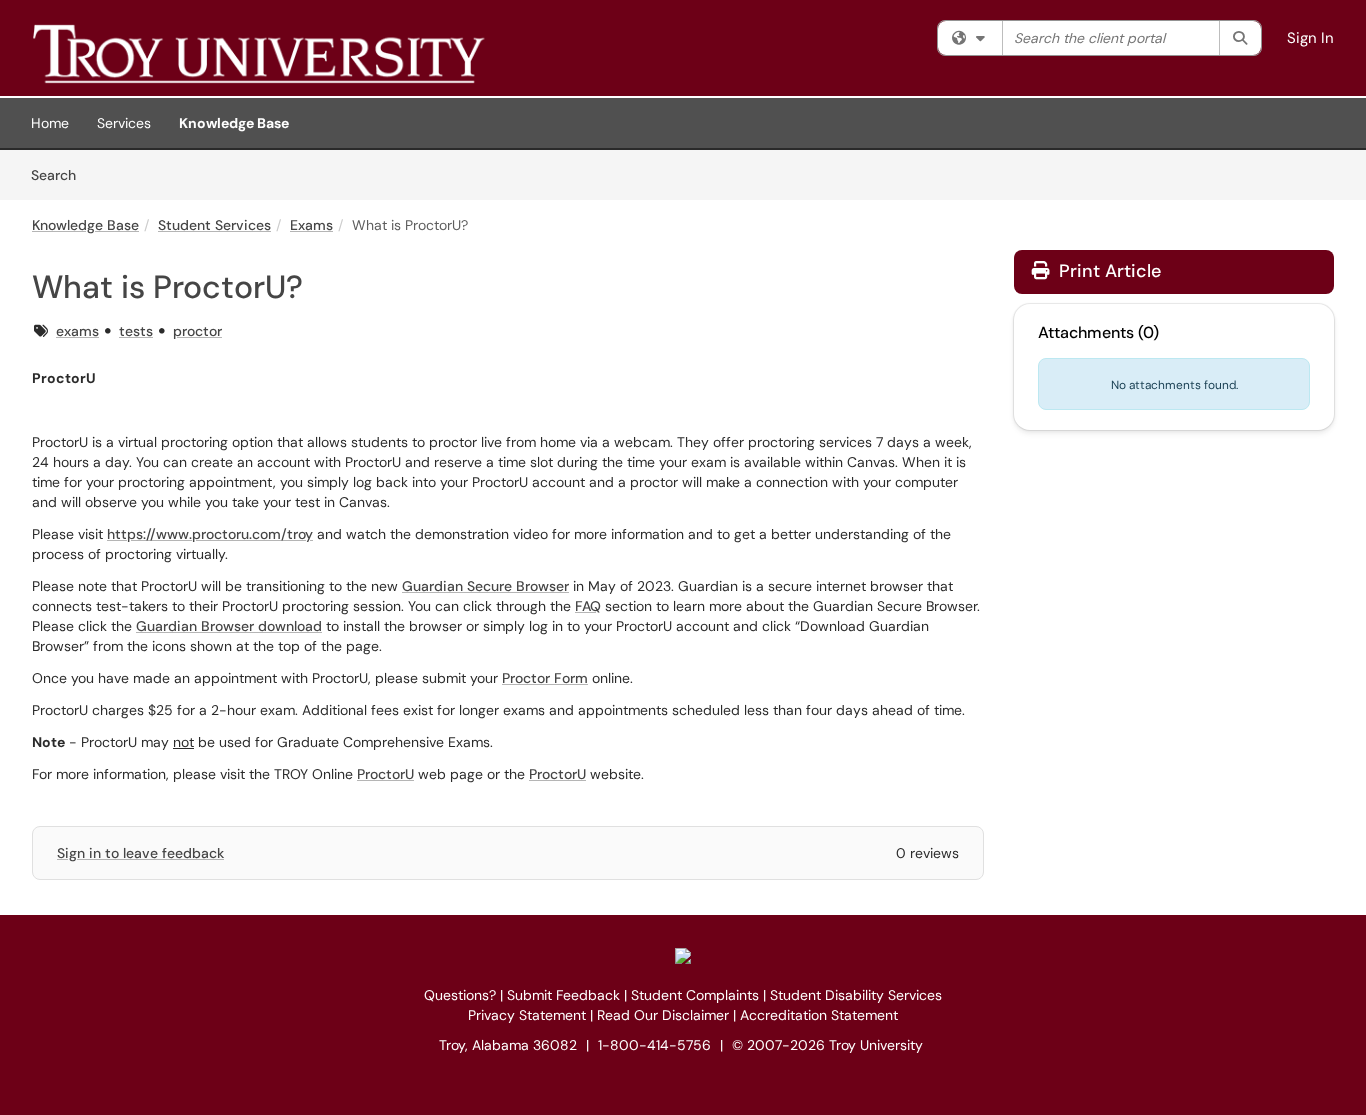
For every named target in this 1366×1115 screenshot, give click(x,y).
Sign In (1310, 38)
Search (60, 174)
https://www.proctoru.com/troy (210, 534)
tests (136, 331)
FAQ (588, 606)
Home (50, 123)
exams (77, 331)
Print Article (1107, 271)
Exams (311, 225)
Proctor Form (545, 678)
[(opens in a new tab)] (322, 53)
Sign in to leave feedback (140, 853)
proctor (197, 331)
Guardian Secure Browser (485, 586)
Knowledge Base (234, 123)
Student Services (214, 225)
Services (124, 123)
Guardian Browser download (229, 626)
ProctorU (385, 774)
